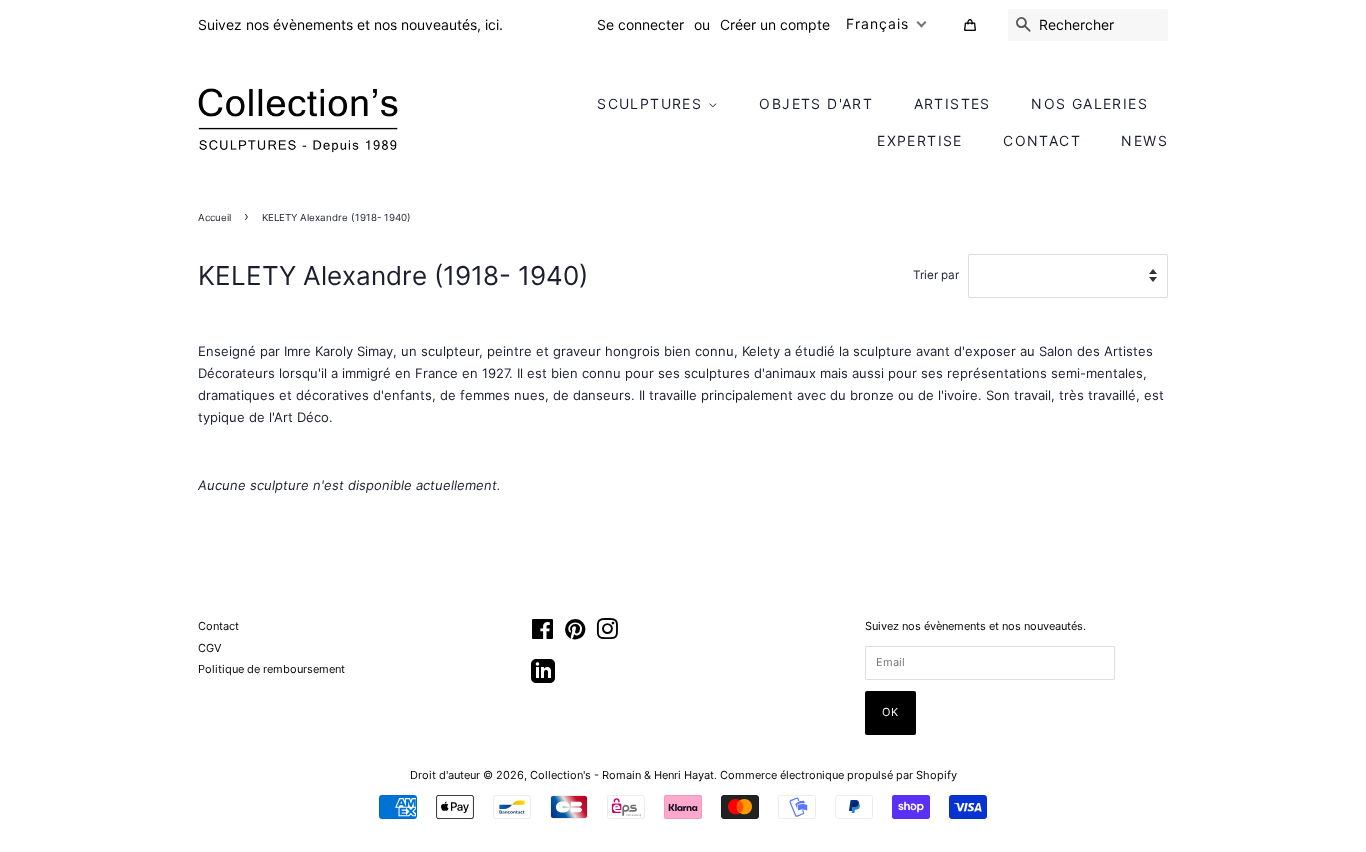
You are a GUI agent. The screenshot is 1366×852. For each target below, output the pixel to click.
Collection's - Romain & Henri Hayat (622, 775)
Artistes (952, 103)
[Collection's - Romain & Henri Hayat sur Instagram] (607, 634)
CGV (209, 648)
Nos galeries (1089, 103)
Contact (1042, 140)
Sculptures (652, 103)
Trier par (936, 275)
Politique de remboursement (271, 669)
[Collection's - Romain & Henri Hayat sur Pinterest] (575, 634)
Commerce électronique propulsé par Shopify (838, 775)
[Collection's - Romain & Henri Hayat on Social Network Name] (543, 678)
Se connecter (640, 24)
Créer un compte (775, 24)
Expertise (920, 140)
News (1144, 140)
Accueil (214, 217)
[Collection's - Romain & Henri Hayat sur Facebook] (542, 634)
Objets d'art (816, 103)
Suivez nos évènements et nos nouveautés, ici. (350, 24)
